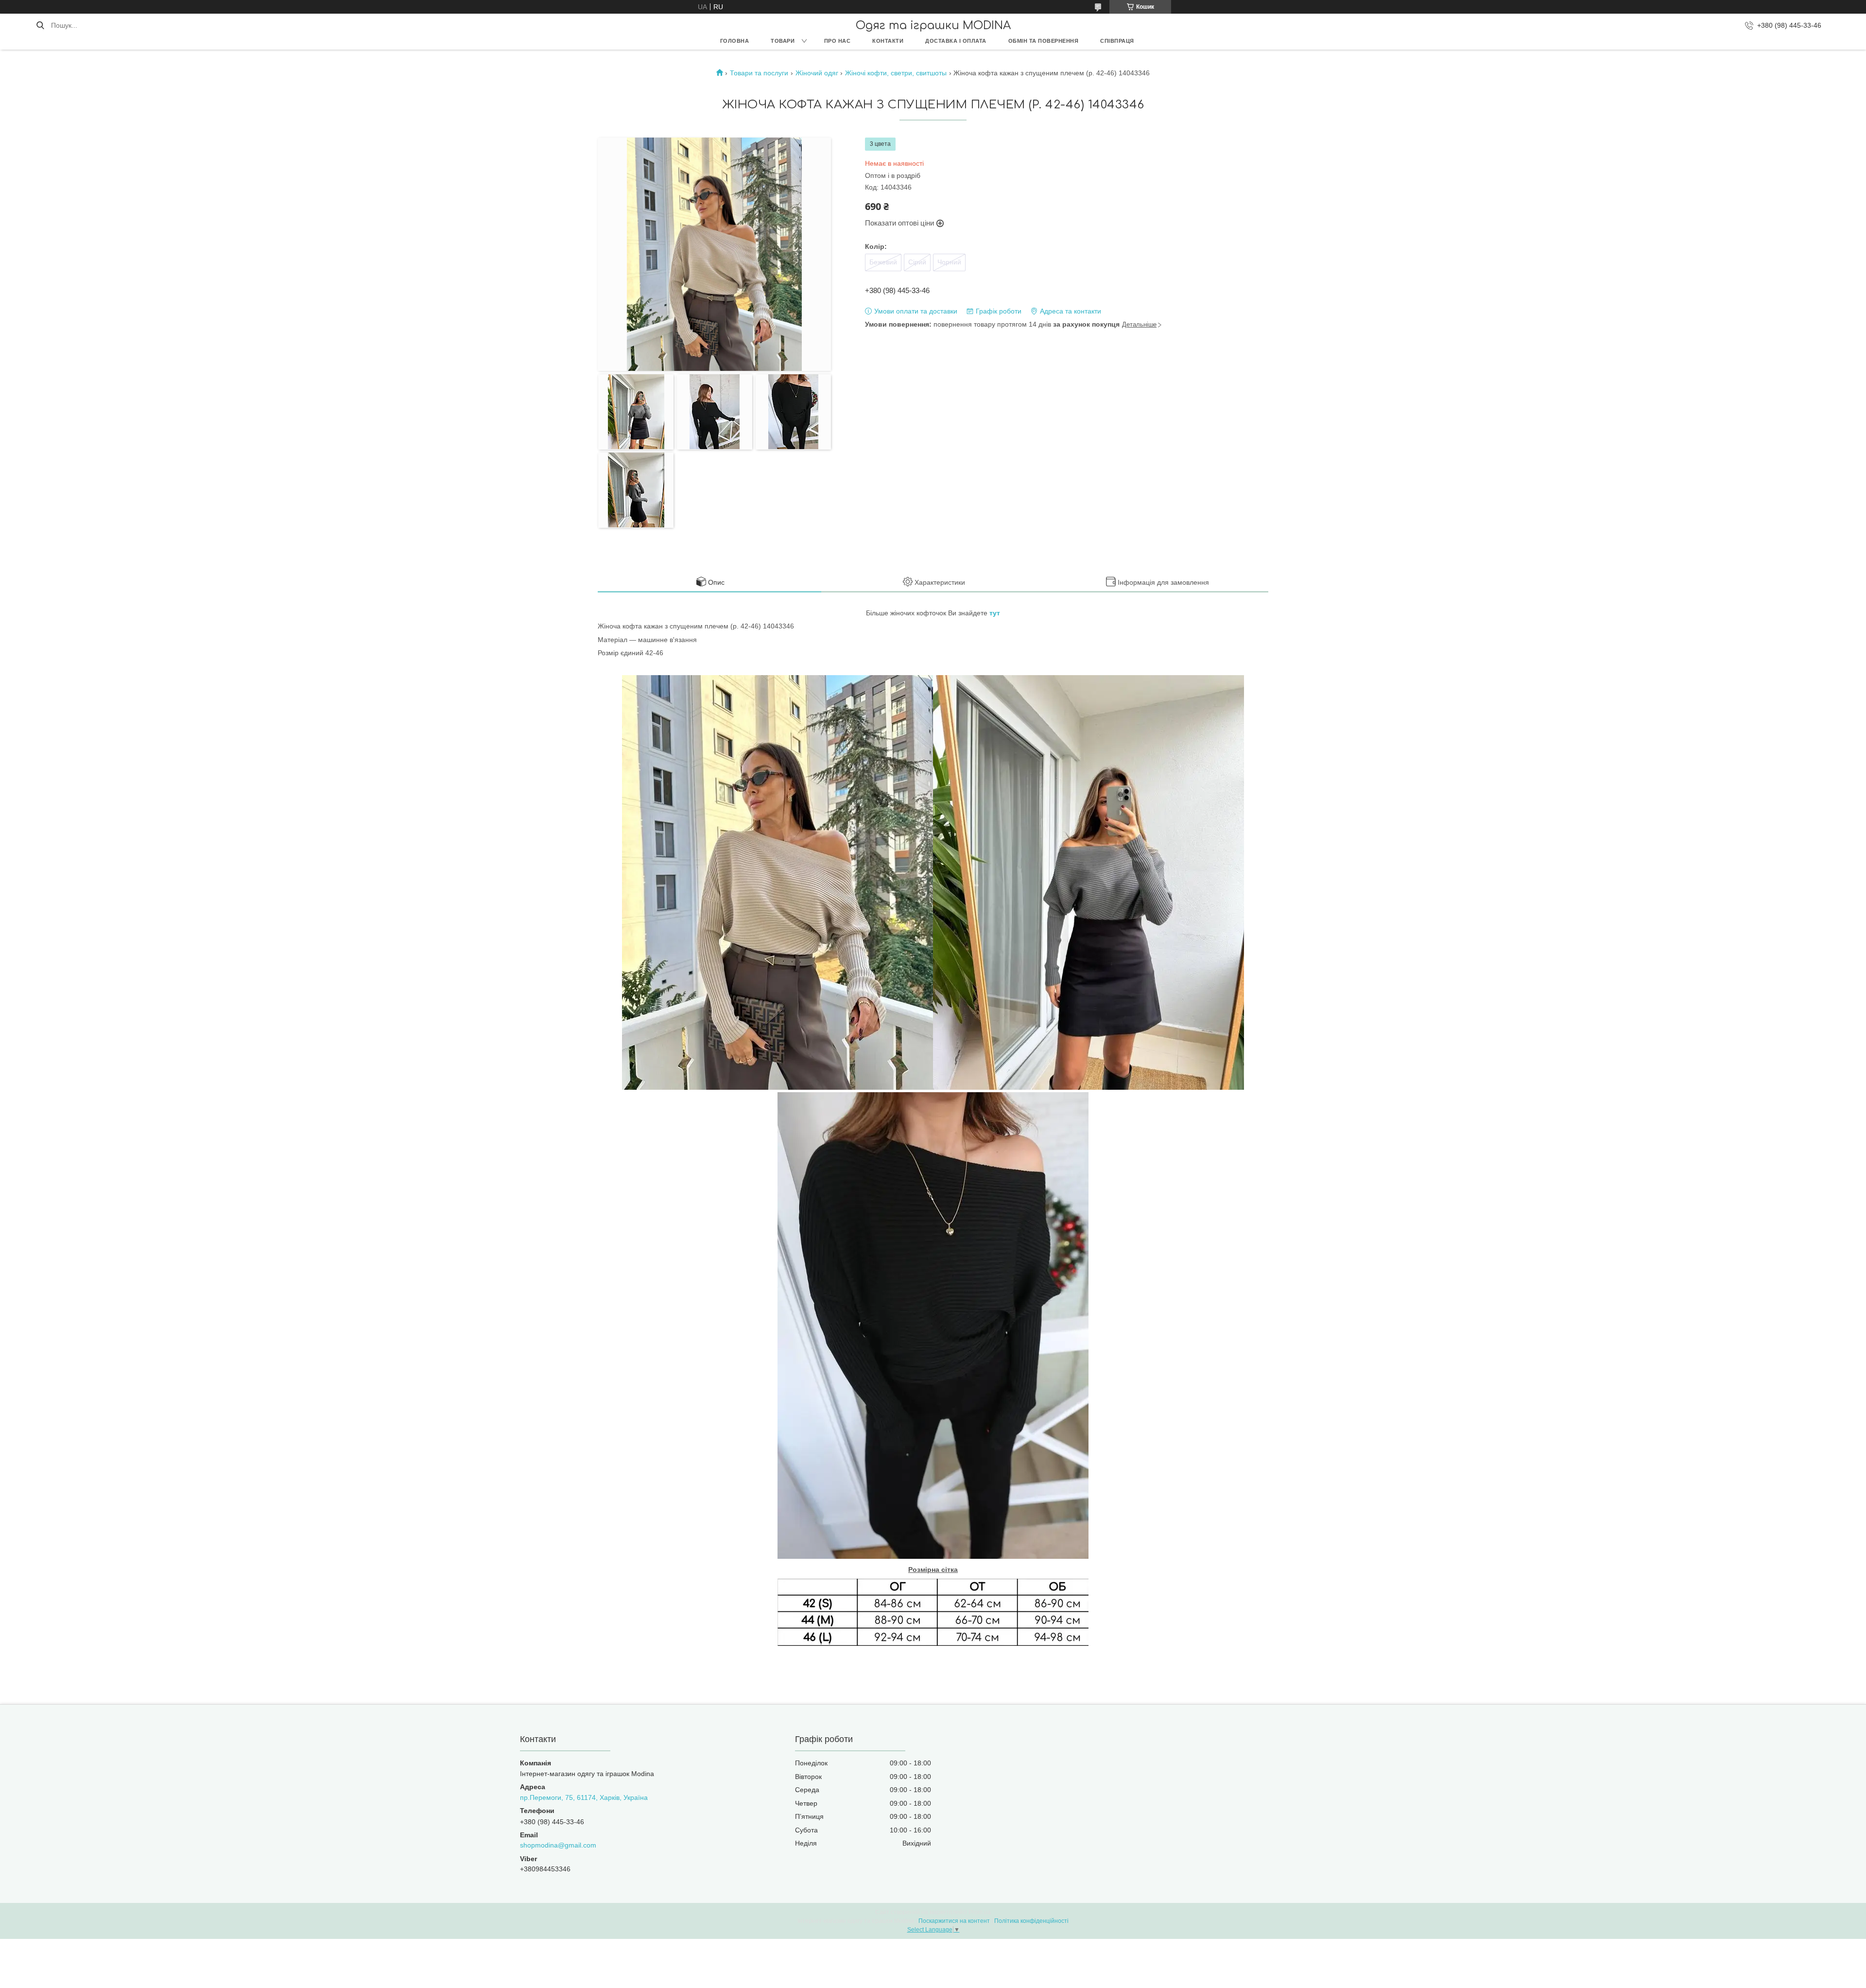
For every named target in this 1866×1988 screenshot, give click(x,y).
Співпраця (1117, 41)
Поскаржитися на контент (954, 1921)
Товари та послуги (759, 73)
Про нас (838, 41)
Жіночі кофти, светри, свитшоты (896, 73)
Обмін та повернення (1044, 41)
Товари (783, 41)
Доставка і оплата (956, 41)
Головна (735, 41)
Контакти (888, 41)
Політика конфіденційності (1031, 1921)
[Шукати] (40, 25)
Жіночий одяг (817, 73)
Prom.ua (980, 1912)
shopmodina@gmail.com (558, 1845)
